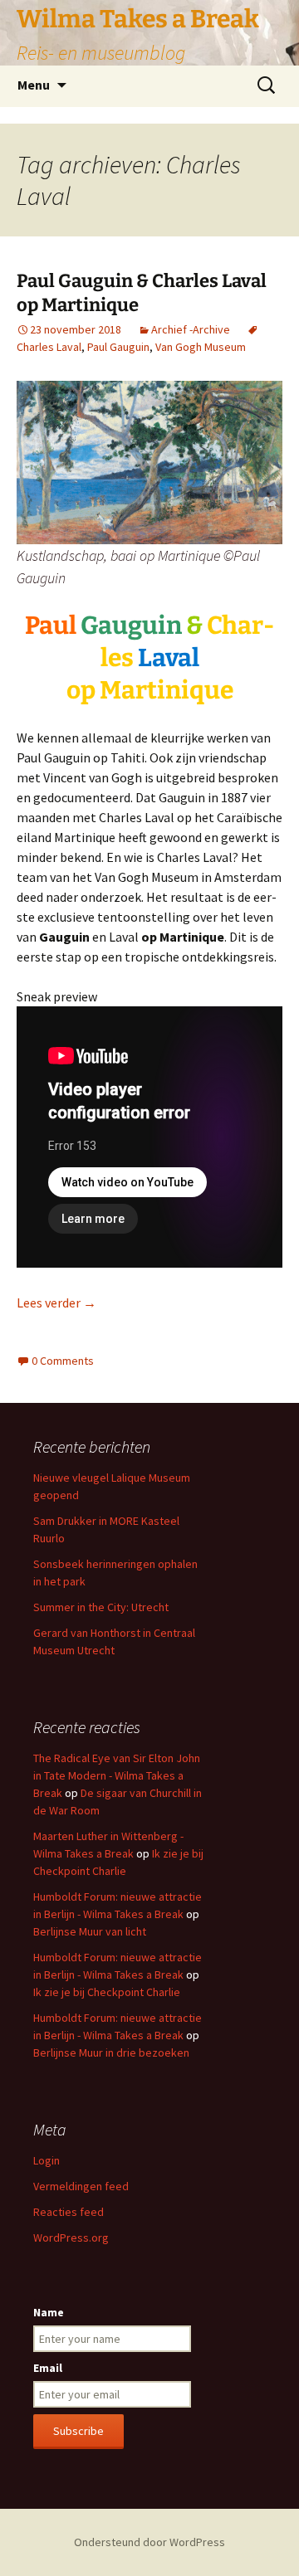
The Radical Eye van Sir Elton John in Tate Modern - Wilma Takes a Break (117, 1775)
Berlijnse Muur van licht (90, 1931)
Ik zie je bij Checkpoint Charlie (107, 1992)
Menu (34, 85)
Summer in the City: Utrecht (101, 1607)
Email (48, 2368)
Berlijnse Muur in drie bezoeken (111, 2053)
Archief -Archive (191, 329)
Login (47, 2160)
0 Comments (63, 1361)
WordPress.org (71, 2238)
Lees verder (56, 1303)
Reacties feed (69, 2212)
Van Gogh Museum (201, 347)
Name (49, 2312)
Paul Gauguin (118, 347)
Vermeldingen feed (81, 2186)
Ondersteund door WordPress (149, 2542)
